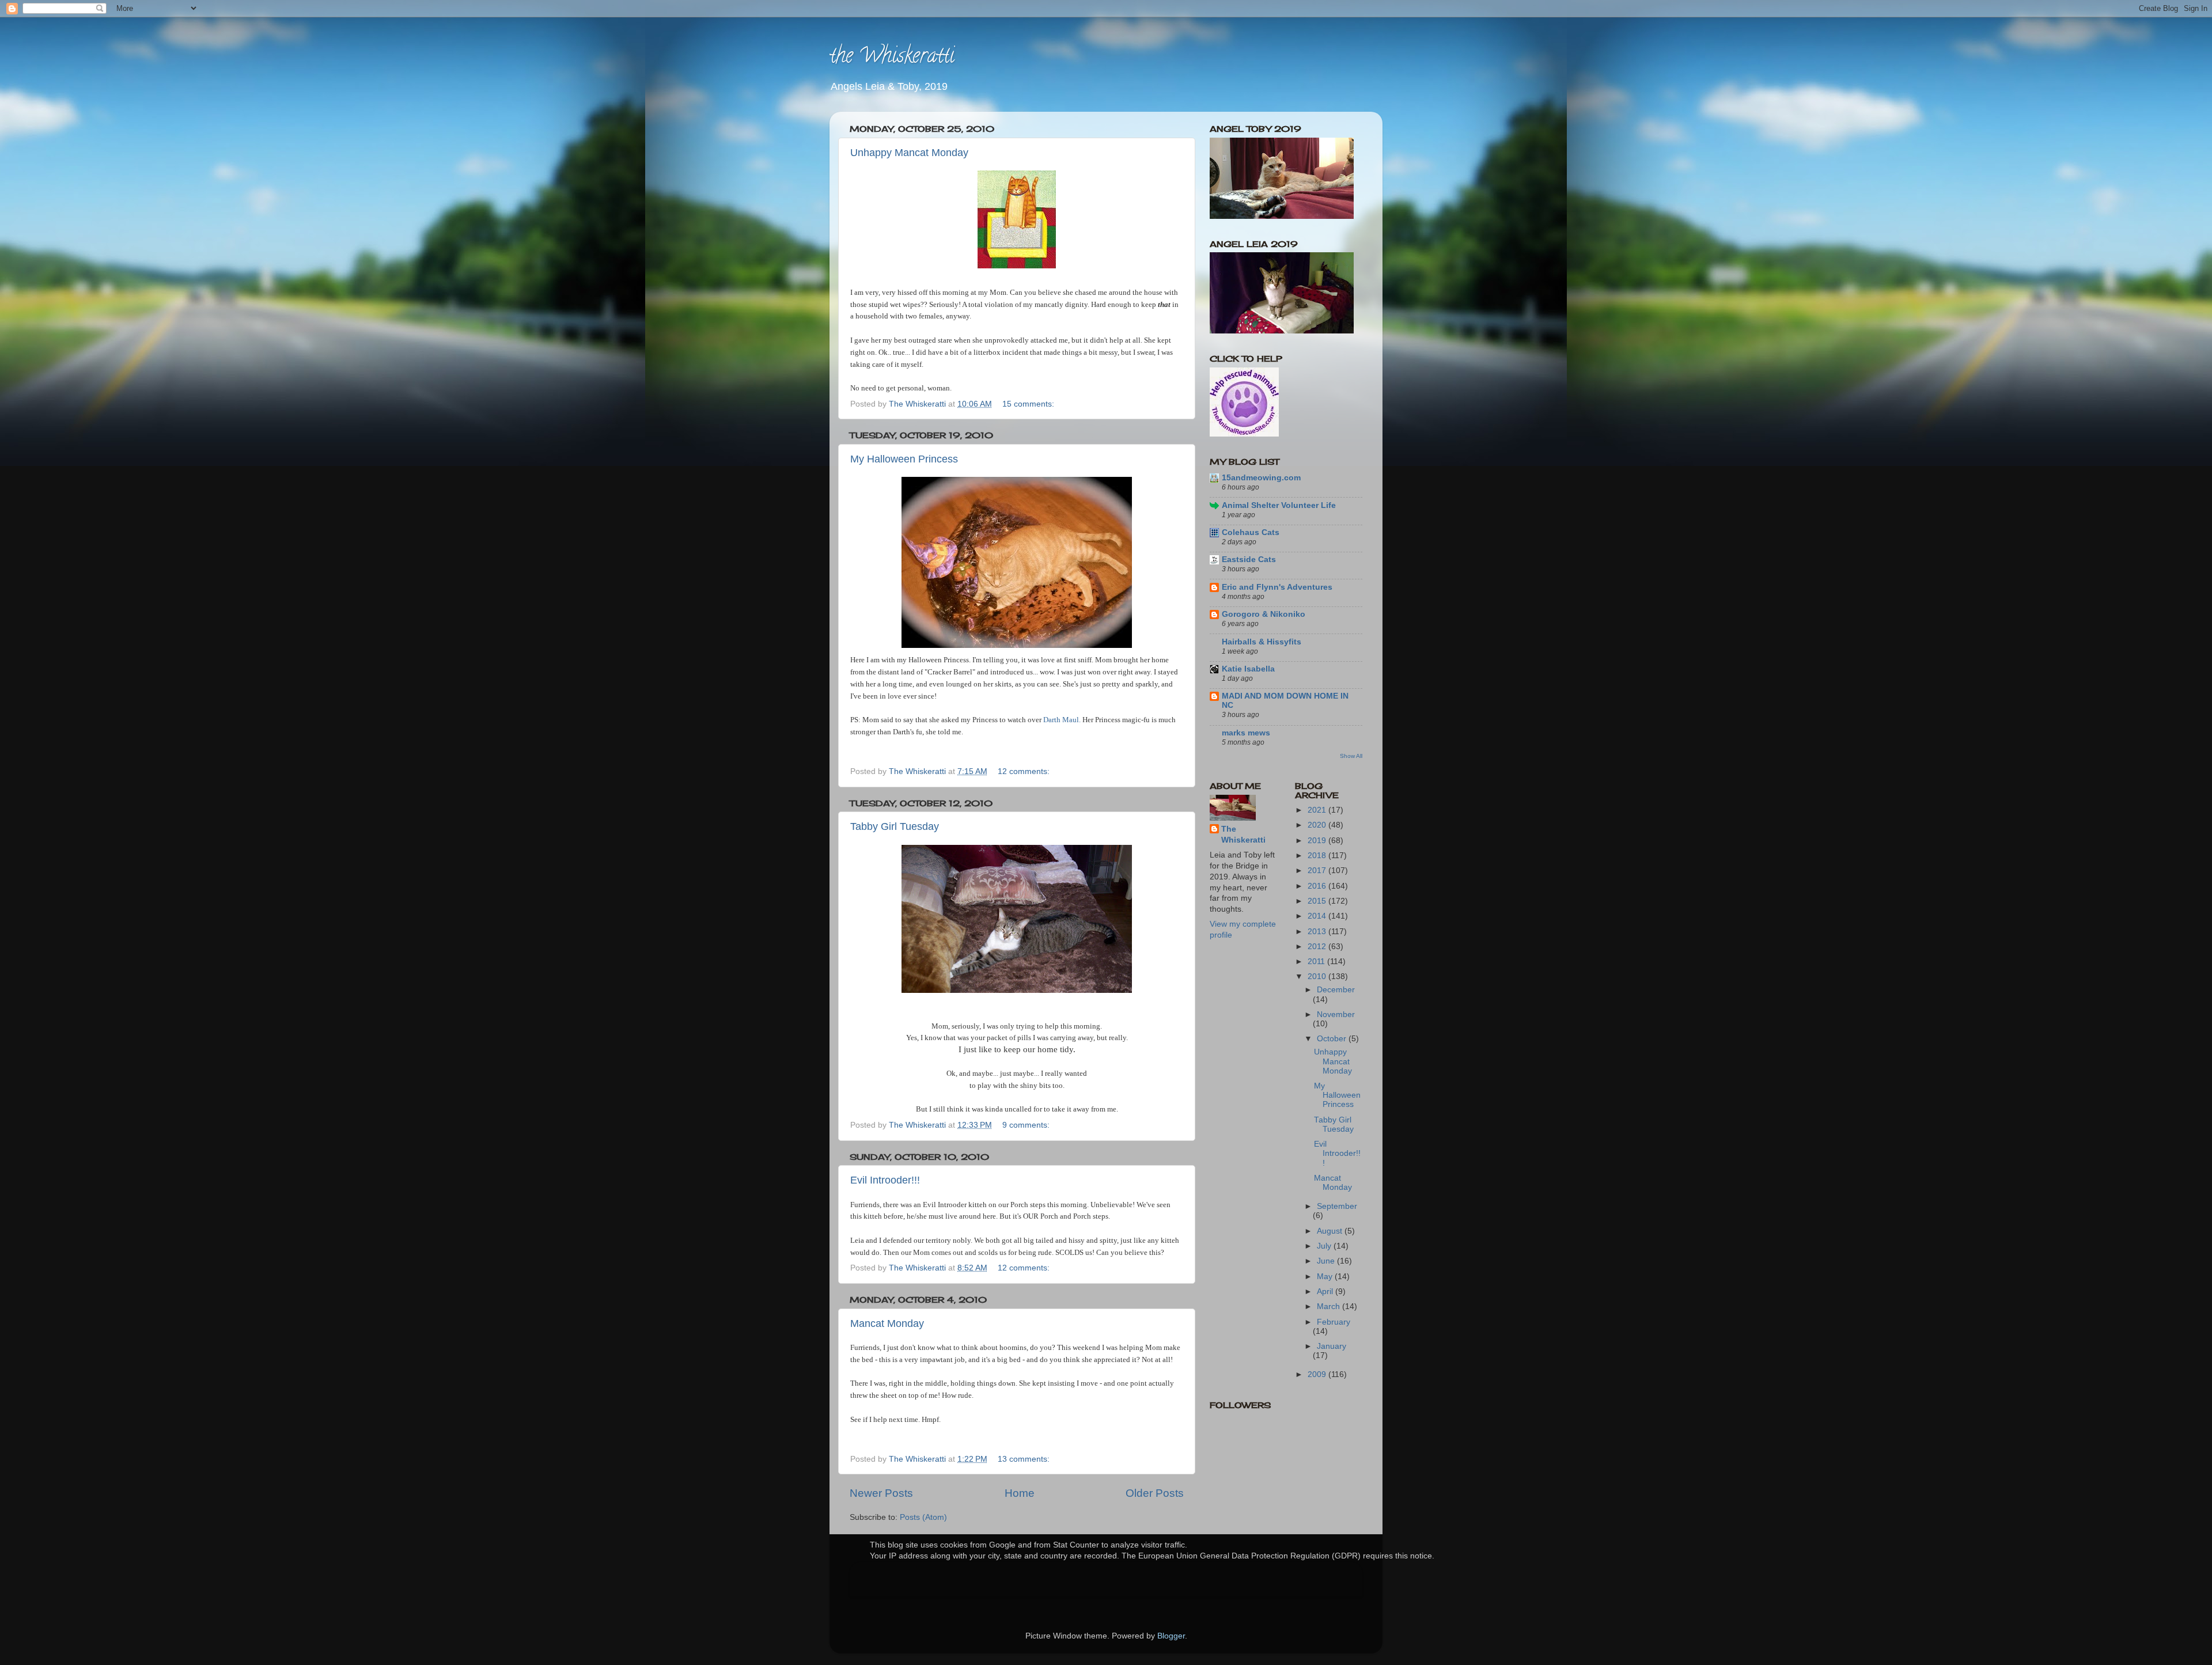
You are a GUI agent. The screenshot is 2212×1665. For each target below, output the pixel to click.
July (1325, 1246)
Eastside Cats (1249, 560)
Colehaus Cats (1251, 532)
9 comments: (1027, 1125)
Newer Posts (881, 1493)
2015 (1318, 901)
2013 (1318, 932)
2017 (1318, 871)
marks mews (1246, 733)
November (1336, 1014)
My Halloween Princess (904, 459)
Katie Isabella (1248, 669)
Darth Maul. (1062, 720)
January (1332, 1346)
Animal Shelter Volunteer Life (1279, 505)
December (1336, 990)
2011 (1317, 962)
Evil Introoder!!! (885, 1180)
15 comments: (1029, 404)
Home (1020, 1493)
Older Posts (1155, 1493)
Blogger (1171, 1636)
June (1327, 1261)
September (1337, 1206)
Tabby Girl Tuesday (895, 826)
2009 (1318, 1374)
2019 (1318, 841)
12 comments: (1025, 771)
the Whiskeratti (892, 58)
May (1326, 1277)
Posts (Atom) (923, 1517)
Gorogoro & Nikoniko (1264, 614)
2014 (1318, 916)
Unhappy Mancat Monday (909, 153)
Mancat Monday (887, 1323)
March (1330, 1306)
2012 (1318, 947)
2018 (1318, 856)
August (1331, 1231)
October (1333, 1039)
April (1326, 1292)
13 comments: (1025, 1459)
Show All (1351, 756)
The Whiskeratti (1243, 835)
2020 (1318, 825)
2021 (1318, 810)
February (1334, 1322)
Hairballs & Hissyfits (1262, 642)
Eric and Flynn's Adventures (1277, 587)
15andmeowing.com (1261, 478)
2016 (1318, 886)
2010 (1318, 976)
